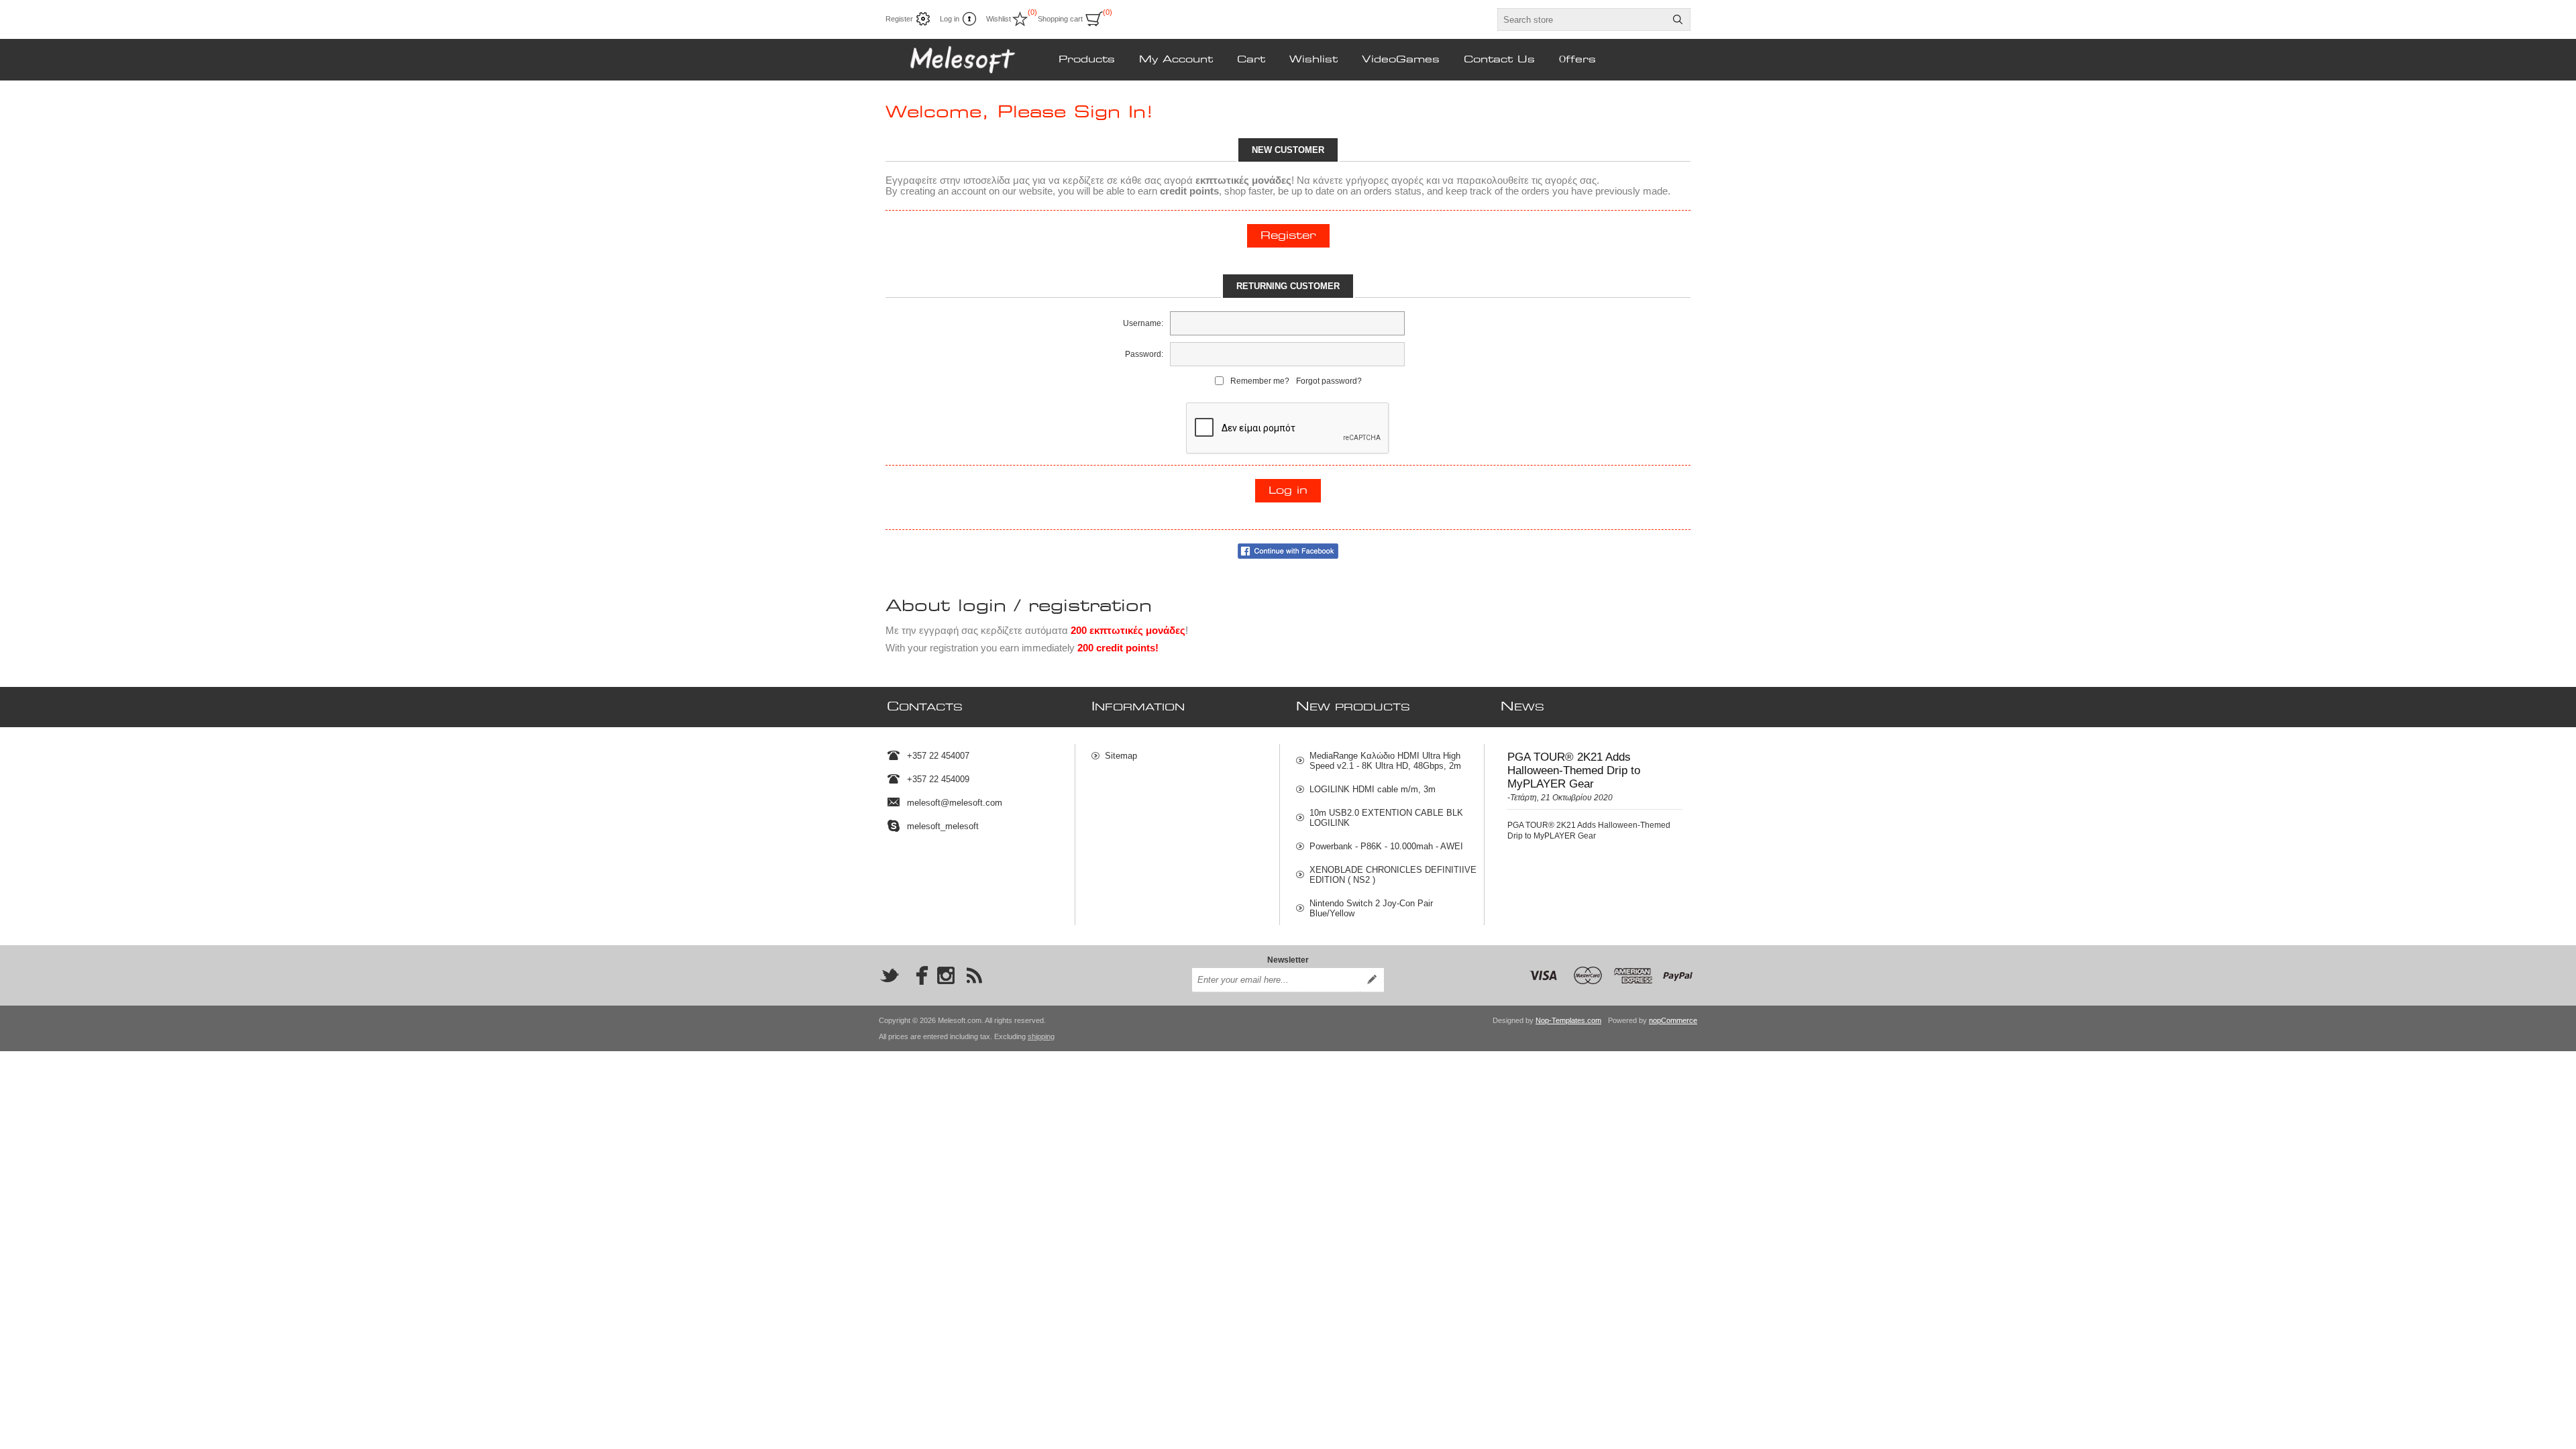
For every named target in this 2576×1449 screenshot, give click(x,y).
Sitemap (1121, 756)
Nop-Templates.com (1568, 1020)
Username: (1143, 323)
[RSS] (974, 975)
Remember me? (1260, 381)
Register (899, 19)
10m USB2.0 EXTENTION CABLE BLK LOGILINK (1386, 818)
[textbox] (1582, 19)
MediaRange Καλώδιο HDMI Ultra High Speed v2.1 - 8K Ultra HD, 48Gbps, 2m (1385, 761)
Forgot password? (1329, 381)
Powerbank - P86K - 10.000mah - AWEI (1386, 846)
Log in (950, 19)
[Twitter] (890, 975)
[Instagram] (946, 975)
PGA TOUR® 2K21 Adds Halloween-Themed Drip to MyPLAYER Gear (1574, 770)
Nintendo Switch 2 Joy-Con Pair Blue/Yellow (1371, 908)
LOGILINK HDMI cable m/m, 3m (1373, 789)
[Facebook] (918, 975)
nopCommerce (1673, 1020)
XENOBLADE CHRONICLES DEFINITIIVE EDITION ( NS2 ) (1393, 875)
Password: (1144, 354)
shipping (1041, 1036)
